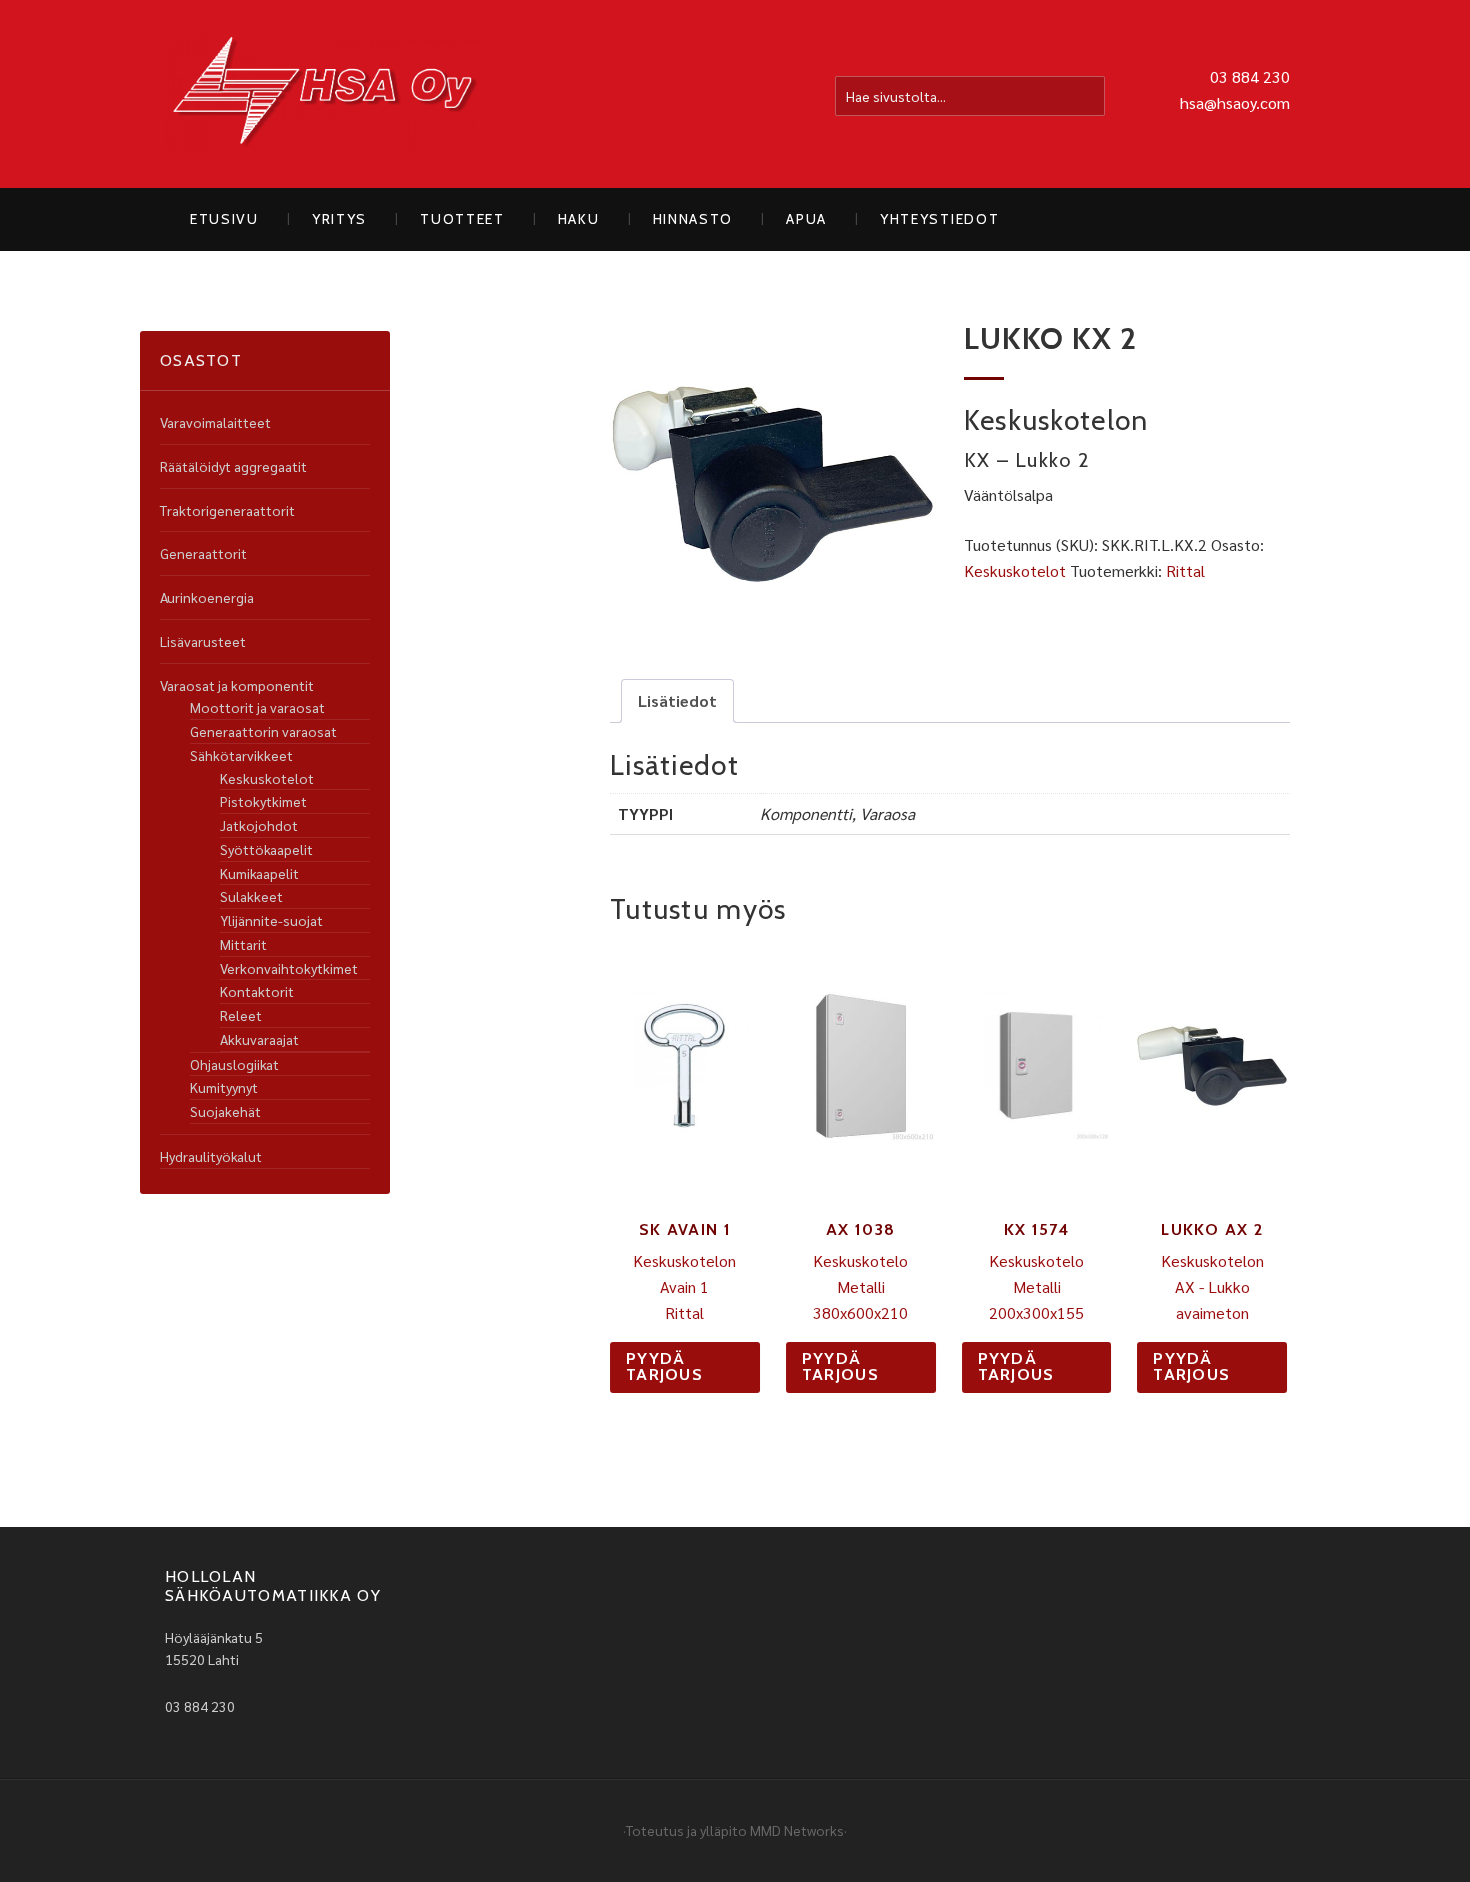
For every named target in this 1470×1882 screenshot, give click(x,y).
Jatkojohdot (259, 825)
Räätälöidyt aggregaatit (233, 466)
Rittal (1185, 570)
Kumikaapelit (259, 873)
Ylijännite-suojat (271, 920)
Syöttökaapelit (266, 849)
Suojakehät (225, 1111)
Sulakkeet (251, 896)
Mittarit (243, 944)
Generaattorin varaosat (263, 731)
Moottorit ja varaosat (257, 707)
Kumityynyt (224, 1087)
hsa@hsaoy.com (1235, 102)
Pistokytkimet (263, 801)
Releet (241, 1015)
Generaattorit (203, 553)
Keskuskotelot (1015, 570)
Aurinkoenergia (207, 597)
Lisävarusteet (203, 641)
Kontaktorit (257, 991)
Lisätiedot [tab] (677, 700)
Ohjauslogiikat (234, 1064)
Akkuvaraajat (259, 1039)
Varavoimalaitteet (215, 422)
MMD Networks (797, 1830)
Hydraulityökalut (211, 1156)
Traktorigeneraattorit (227, 510)
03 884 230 (1250, 76)
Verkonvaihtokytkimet (289, 968)
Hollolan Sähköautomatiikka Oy (325, 94)
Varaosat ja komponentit (237, 685)
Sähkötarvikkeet (241, 755)
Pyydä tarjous (664, 1366)
